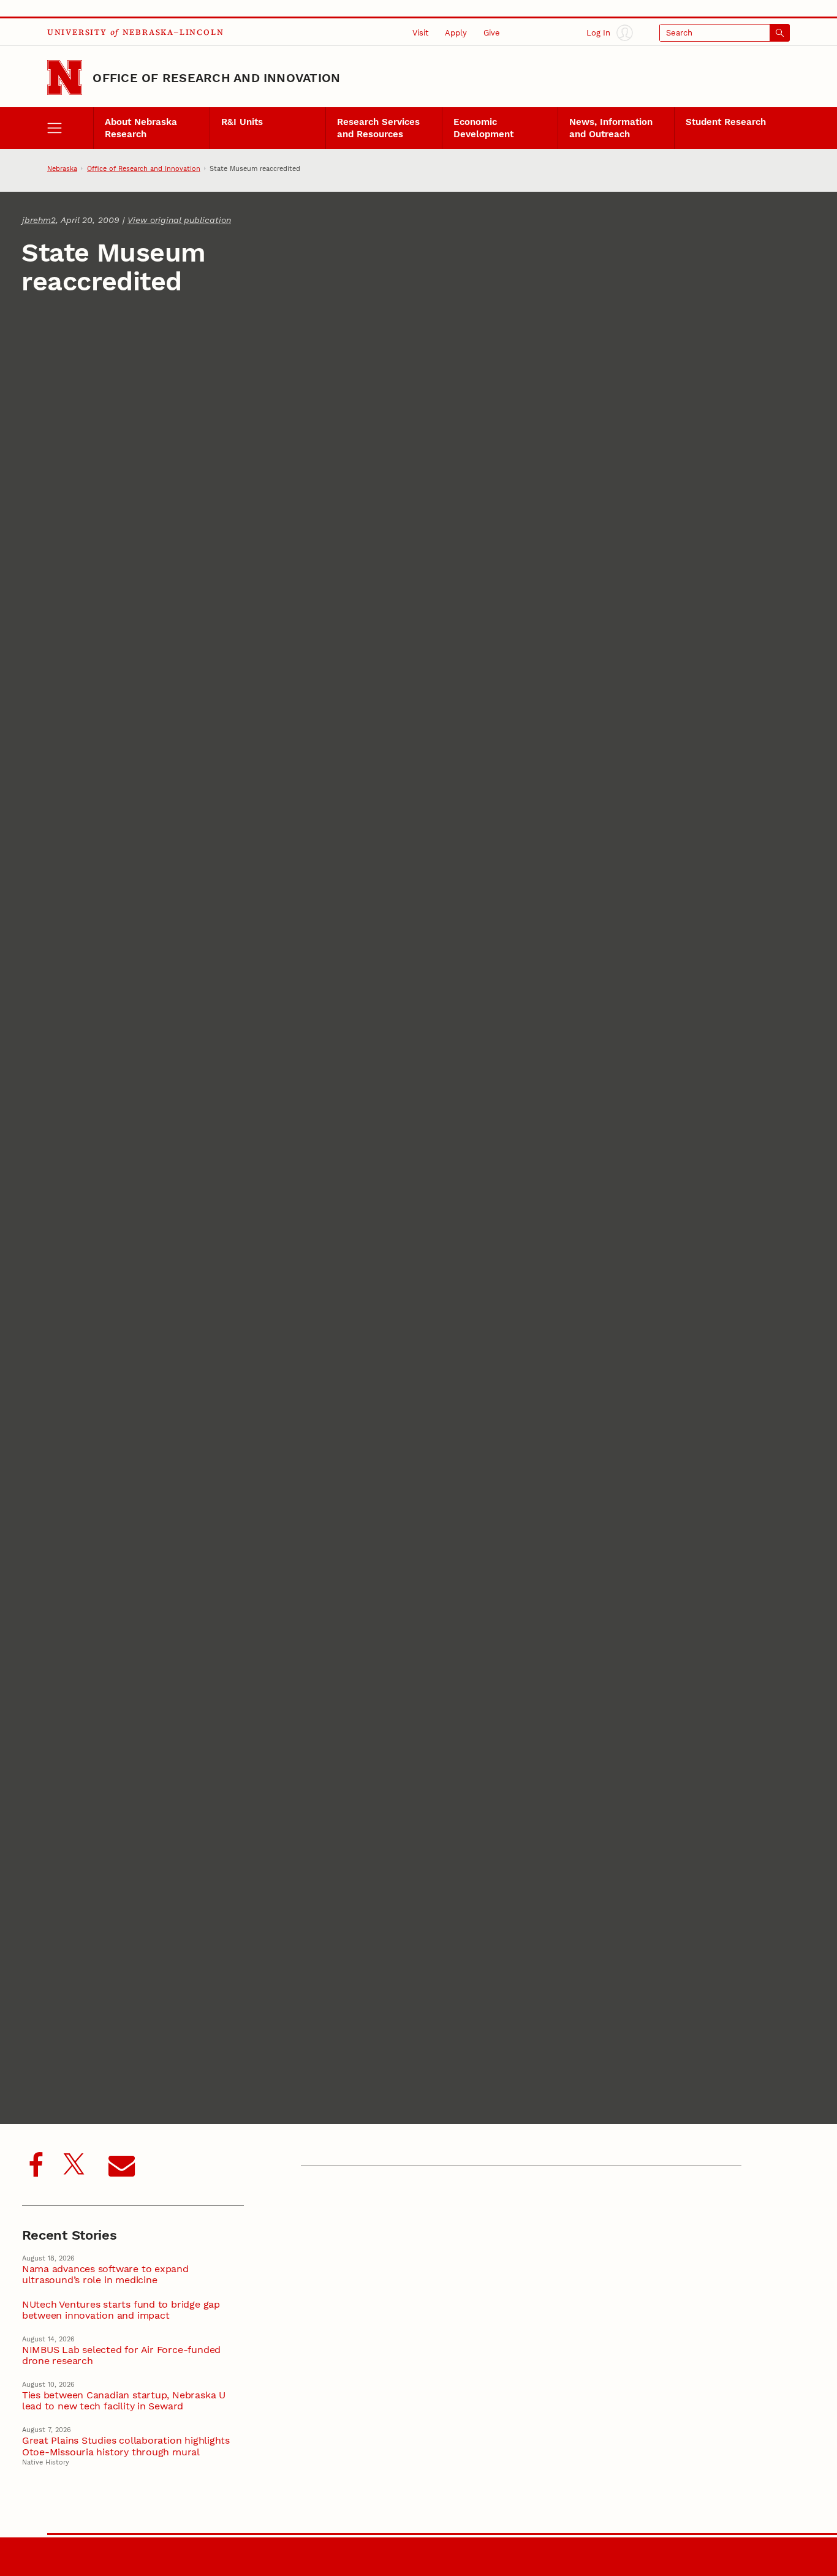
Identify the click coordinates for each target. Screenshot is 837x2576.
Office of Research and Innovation (216, 78)
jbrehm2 (39, 220)
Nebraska (62, 168)
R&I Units (242, 122)
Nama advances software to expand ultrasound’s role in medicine (105, 2275)
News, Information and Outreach (611, 128)
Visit (420, 32)
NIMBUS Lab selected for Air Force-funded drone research (121, 2355)
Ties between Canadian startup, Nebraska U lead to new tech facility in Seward (124, 2401)
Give (492, 32)
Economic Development (483, 128)
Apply (456, 32)
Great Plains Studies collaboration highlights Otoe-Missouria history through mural (126, 2446)
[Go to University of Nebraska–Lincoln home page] (65, 77)
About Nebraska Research (141, 128)
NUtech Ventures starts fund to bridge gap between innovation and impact (121, 2310)
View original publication (179, 220)
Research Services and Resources (378, 128)
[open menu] (70, 128)
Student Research (726, 122)
